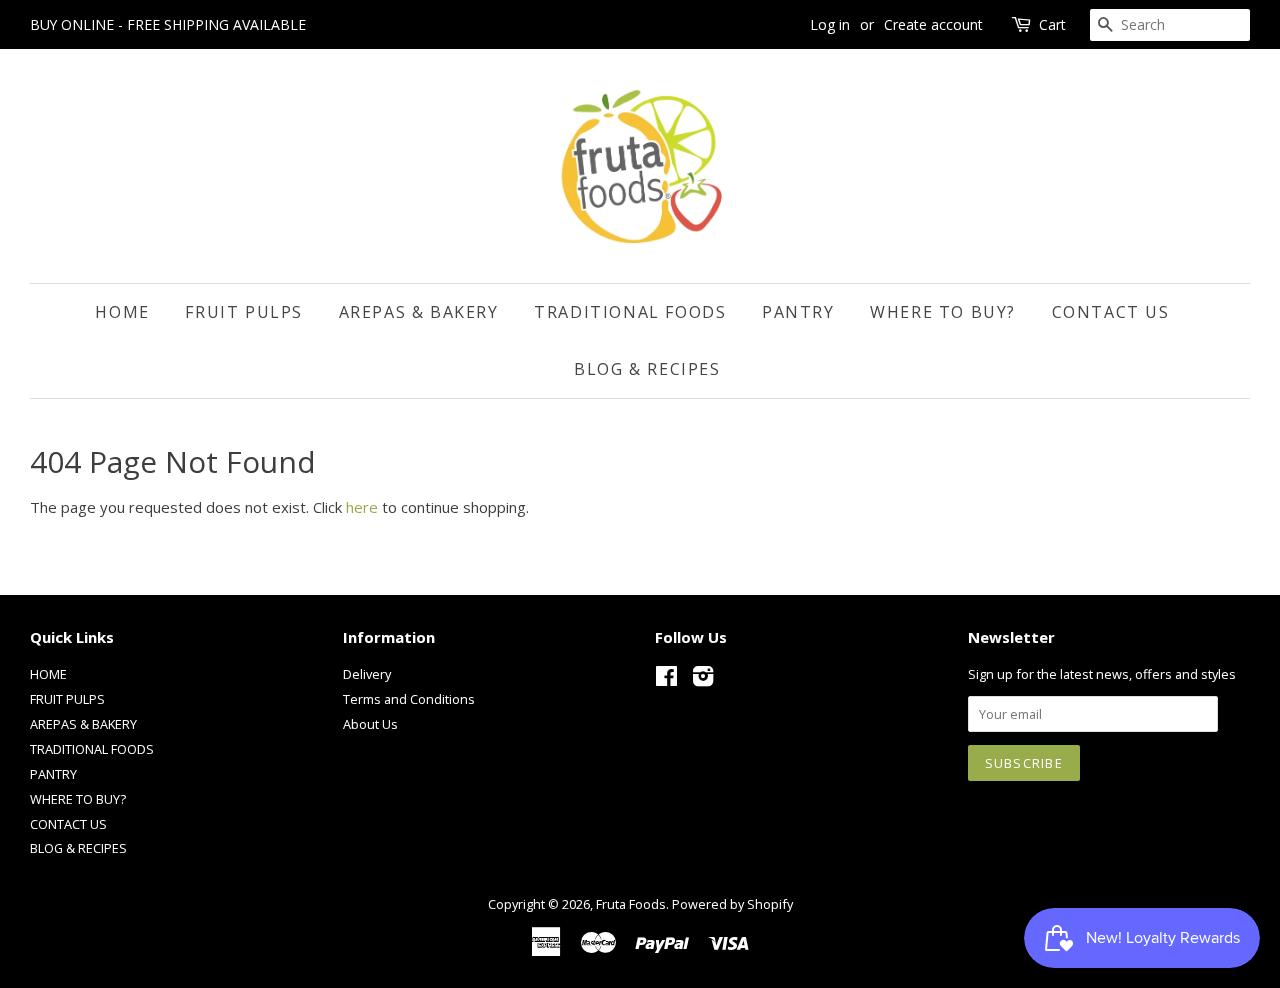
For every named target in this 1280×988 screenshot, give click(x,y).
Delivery (367, 674)
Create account (933, 24)
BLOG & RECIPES (647, 369)
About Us (370, 724)
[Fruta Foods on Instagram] (703, 680)
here (362, 507)
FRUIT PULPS (244, 312)
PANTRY (798, 312)
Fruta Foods (631, 904)
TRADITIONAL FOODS (630, 312)
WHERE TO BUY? (943, 312)
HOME (122, 312)
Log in (830, 24)
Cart (1052, 24)
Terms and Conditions (409, 699)
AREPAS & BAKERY (419, 312)
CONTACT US (1111, 312)
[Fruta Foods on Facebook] (666, 680)
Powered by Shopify (732, 904)
